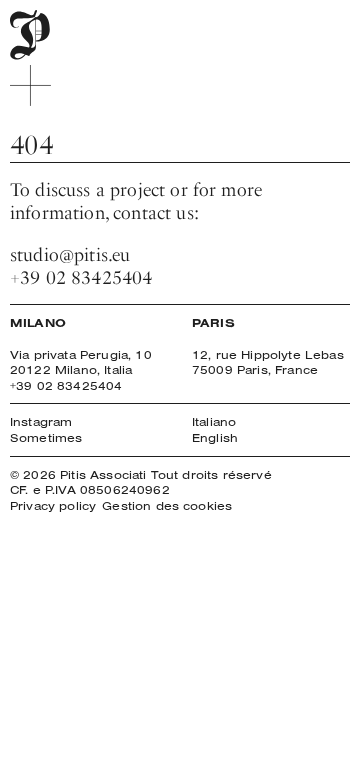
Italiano (214, 421)
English (215, 437)
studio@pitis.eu (70, 254)
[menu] (30, 85)
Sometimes (46, 437)
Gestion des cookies (167, 505)
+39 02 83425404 (81, 277)
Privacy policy (53, 505)
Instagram (41, 421)
